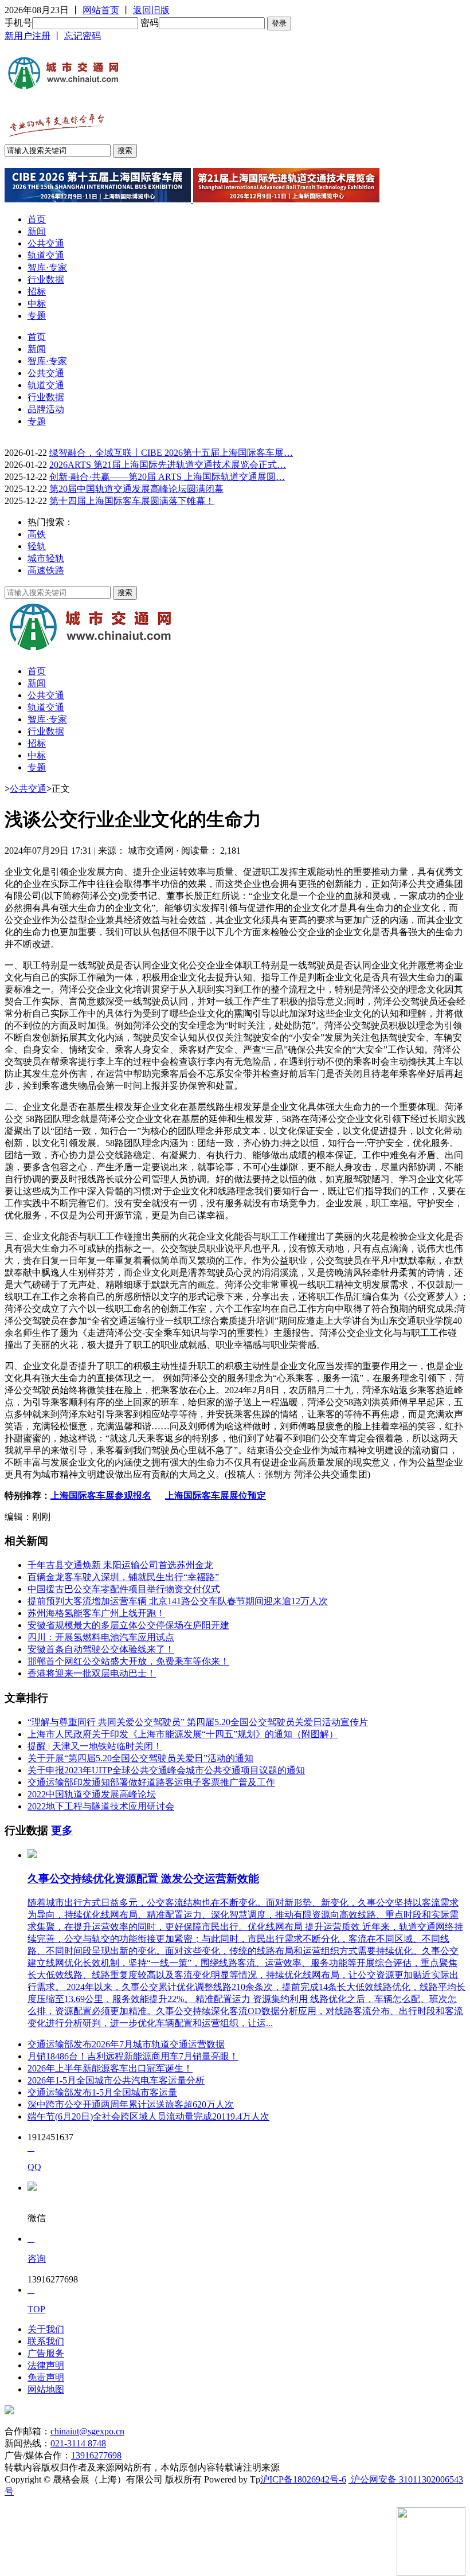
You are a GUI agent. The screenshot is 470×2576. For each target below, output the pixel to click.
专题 (37, 316)
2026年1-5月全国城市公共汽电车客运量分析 (116, 2080)
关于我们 (46, 2329)
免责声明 (46, 2377)
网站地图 (46, 2389)
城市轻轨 (46, 558)
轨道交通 (46, 255)
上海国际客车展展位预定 (216, 1496)
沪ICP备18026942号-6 (303, 2479)
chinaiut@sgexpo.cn (87, 2431)
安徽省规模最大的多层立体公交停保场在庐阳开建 (128, 1625)
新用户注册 (28, 36)
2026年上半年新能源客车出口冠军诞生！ (110, 2068)
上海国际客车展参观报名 (101, 1496)
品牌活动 (46, 409)
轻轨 (37, 546)
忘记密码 (83, 36)
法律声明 (46, 2365)
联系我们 (46, 2341)
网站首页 (101, 10)
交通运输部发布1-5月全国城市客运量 (102, 2092)
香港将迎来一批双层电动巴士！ (92, 1673)
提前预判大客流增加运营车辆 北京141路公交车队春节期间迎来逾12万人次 (178, 1601)
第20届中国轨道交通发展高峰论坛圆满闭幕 (136, 489)
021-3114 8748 (78, 2443)
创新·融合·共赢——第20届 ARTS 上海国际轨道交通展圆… (167, 477)
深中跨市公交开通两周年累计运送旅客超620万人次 (131, 2104)
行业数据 (46, 280)
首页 (37, 219)
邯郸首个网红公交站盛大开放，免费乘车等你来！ (128, 1661)
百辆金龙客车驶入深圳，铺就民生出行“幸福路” (123, 1577)
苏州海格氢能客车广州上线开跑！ (96, 1613)
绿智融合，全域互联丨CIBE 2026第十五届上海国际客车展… (171, 453)
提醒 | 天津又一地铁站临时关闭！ (95, 1746)
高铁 (37, 534)
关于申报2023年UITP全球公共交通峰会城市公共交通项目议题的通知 (166, 1770)
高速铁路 (46, 570)
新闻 (37, 231)
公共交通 (46, 243)
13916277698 (96, 2455)
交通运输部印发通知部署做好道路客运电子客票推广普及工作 (151, 1782)
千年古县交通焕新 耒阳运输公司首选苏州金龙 (120, 1565)
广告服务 (46, 2353)
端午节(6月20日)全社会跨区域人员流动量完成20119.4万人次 (148, 2116)
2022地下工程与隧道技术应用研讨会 (101, 1806)
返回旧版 (151, 10)
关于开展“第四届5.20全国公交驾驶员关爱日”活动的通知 (140, 1758)
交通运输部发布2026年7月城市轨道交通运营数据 (126, 2044)
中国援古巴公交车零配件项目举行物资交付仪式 (124, 1589)
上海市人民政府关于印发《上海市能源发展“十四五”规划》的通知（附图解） (183, 1734)
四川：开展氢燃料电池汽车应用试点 (101, 1637)
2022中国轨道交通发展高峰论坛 (92, 1794)
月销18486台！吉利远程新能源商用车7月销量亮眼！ (133, 2056)
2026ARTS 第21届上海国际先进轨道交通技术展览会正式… (168, 465)
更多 (62, 1830)
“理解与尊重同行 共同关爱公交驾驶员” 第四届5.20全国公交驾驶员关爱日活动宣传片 (198, 1722)
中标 (37, 304)
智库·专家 (47, 267)
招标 (37, 292)
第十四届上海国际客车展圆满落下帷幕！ (132, 501)
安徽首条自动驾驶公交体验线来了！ (101, 1649)
